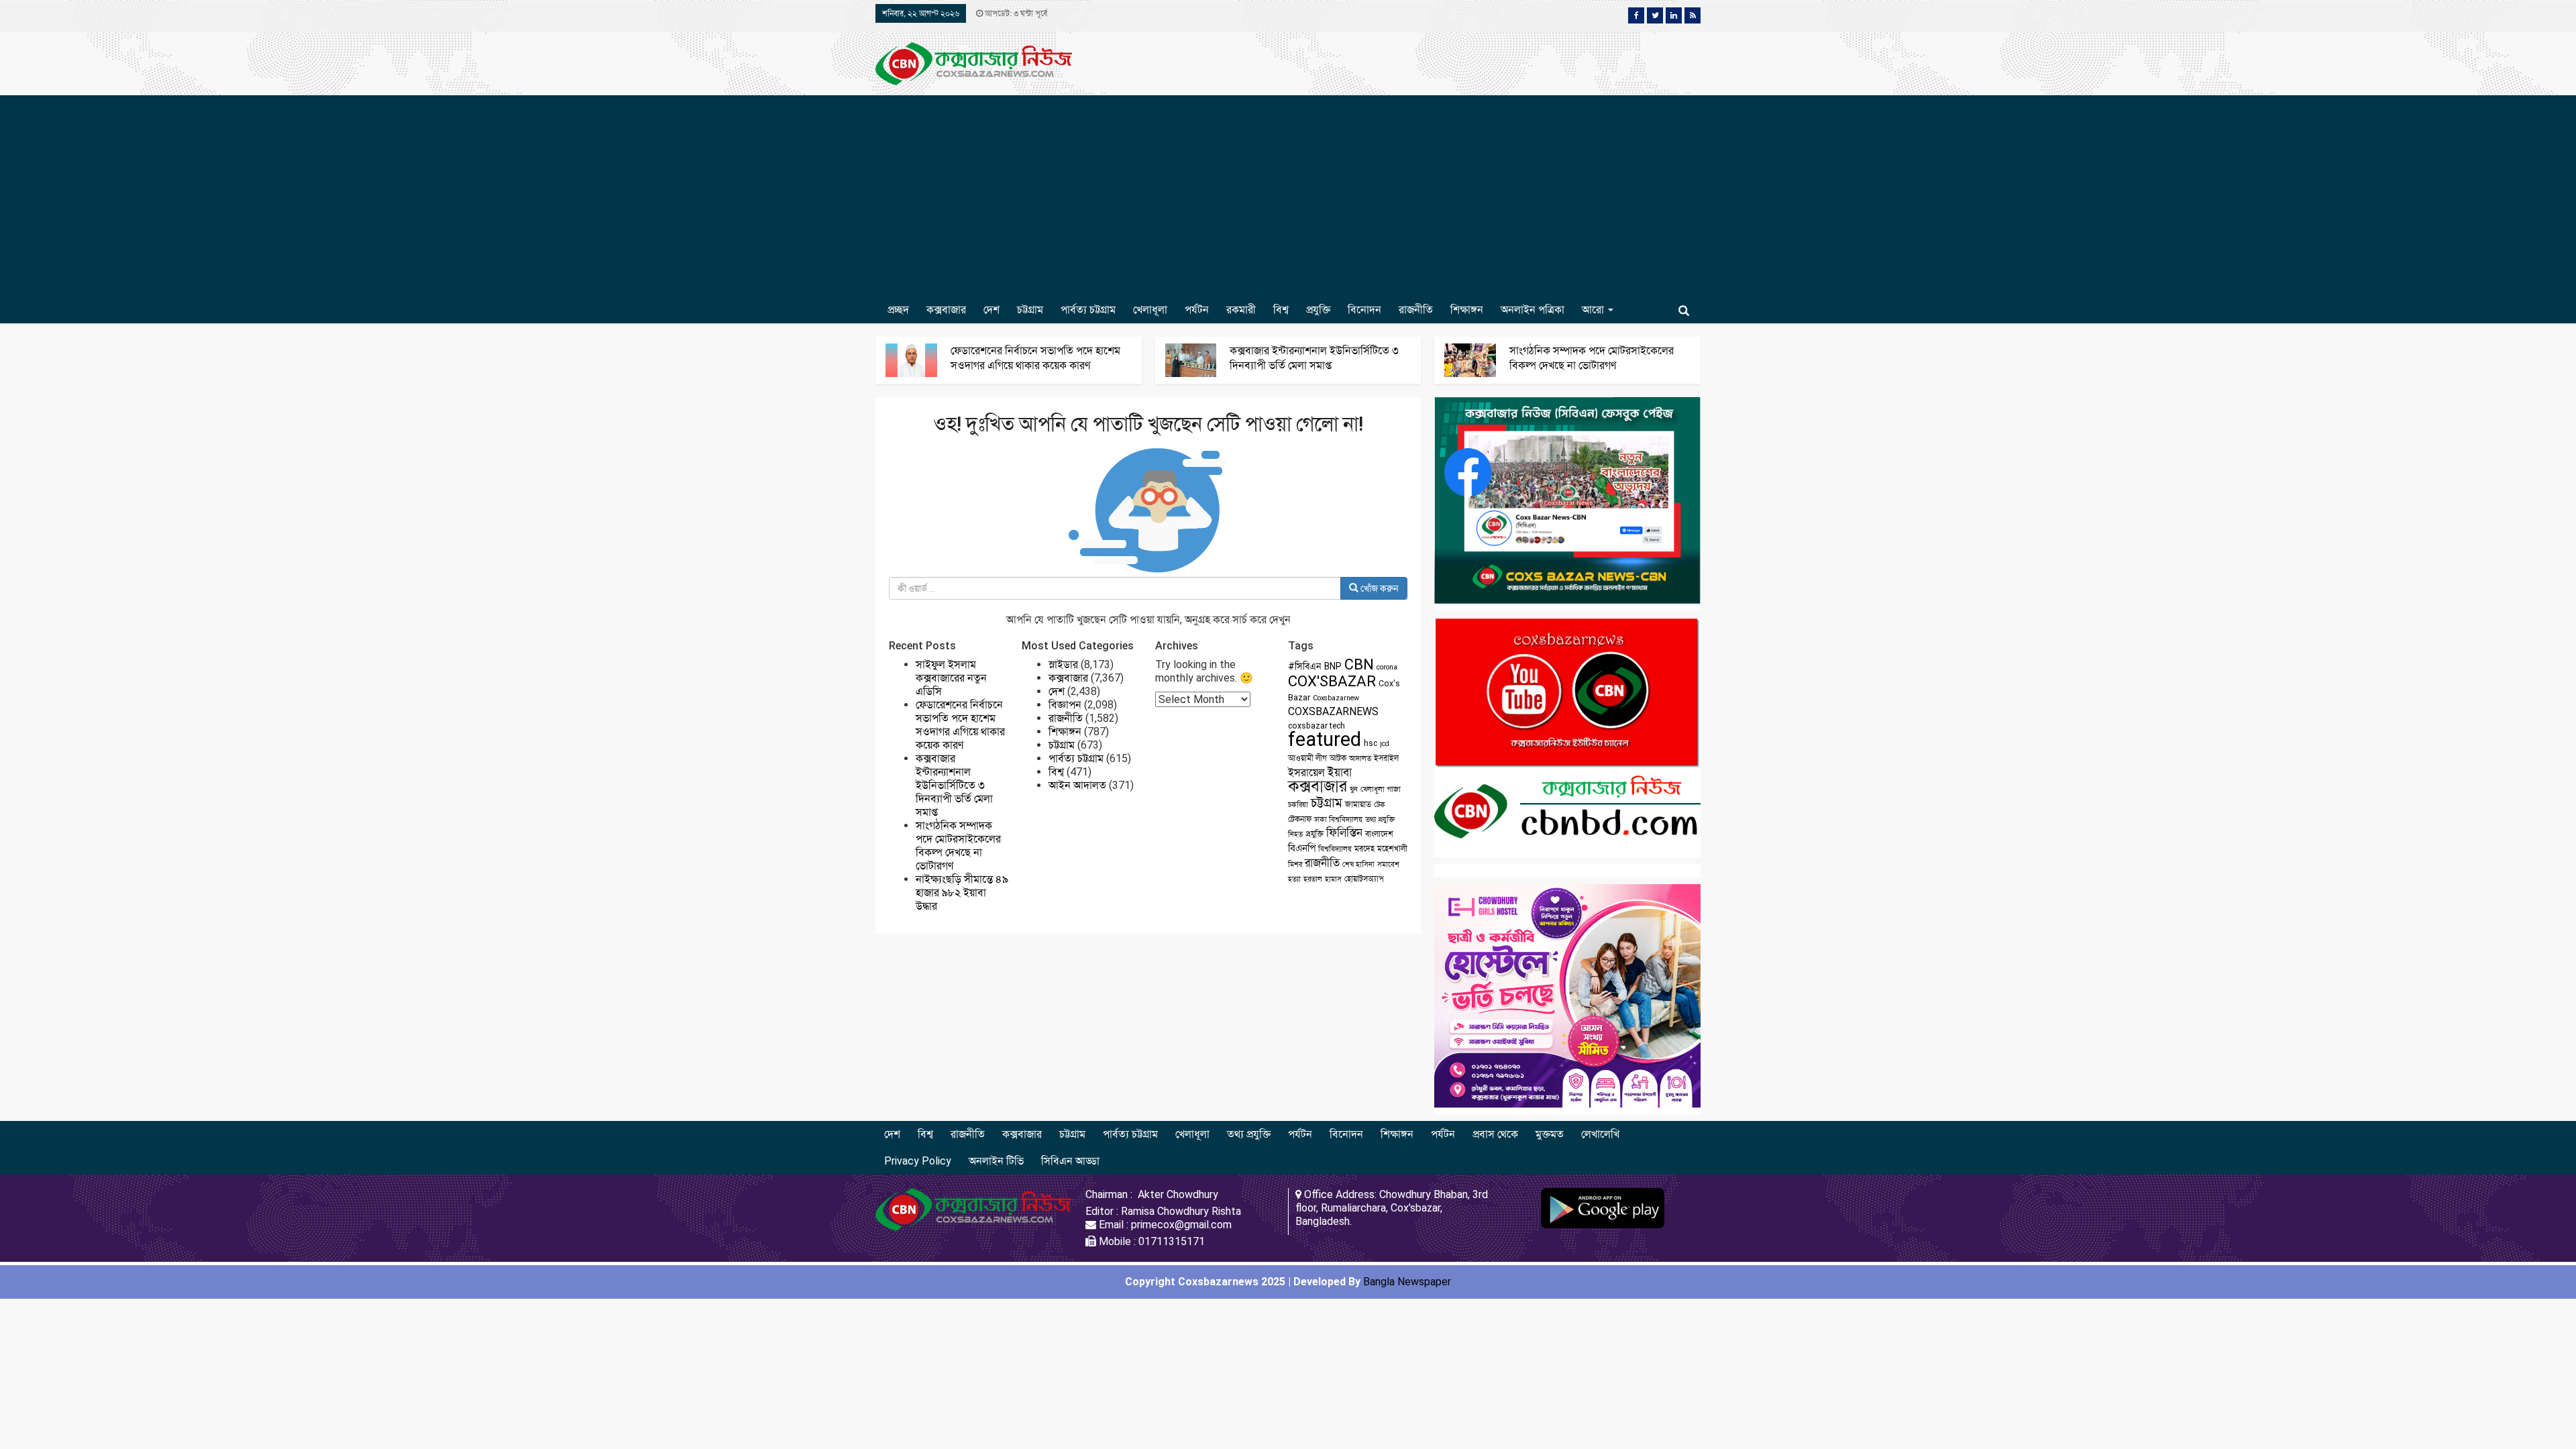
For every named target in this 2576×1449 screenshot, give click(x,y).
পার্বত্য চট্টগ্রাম (1088, 310)
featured (1325, 739)
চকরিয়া (1298, 805)
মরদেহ (1364, 849)
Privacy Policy (918, 1161)
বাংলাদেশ (1379, 834)
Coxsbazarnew (1336, 698)
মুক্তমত (1550, 1134)
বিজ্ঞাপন (1065, 705)
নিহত (1295, 834)
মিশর (1295, 864)
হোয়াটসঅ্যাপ (1364, 879)
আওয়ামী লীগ (1307, 758)
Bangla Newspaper (1407, 1282)
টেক (1380, 805)
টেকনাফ (1300, 819)
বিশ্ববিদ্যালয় (1335, 849)
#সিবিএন (1305, 666)
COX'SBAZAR (1332, 681)
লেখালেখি (1600, 1134)
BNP (1333, 666)
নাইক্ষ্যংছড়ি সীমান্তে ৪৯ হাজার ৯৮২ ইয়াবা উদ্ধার (962, 893)
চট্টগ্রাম (1030, 310)
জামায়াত (1358, 804)
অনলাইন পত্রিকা (1533, 310)
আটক (1338, 758)
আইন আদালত (1077, 785)
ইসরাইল (1386, 758)
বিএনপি (1302, 848)
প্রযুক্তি (1318, 310)
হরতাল (1313, 879)
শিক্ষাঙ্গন (1467, 310)
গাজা (1394, 789)
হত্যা (1294, 879)
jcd (1385, 744)
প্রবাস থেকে (1495, 1134)
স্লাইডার (1063, 664)
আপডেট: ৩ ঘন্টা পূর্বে (1015, 13)
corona (1387, 667)
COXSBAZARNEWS (1333, 711)
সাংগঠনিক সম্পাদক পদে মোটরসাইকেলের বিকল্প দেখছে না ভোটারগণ (958, 846)
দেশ (991, 310)
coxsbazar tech (1317, 726)
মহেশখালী (1392, 849)
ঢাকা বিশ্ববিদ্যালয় (1338, 819)
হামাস (1333, 879)
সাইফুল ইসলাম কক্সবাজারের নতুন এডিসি (951, 678)
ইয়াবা (1340, 772)
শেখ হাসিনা (1358, 864)
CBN (1359, 664)
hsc (1371, 743)
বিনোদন (1364, 310)
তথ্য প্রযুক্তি (1380, 819)
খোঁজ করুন (1379, 588)
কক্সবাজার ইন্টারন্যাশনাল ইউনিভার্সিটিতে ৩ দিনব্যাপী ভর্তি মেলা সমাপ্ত (954, 785)
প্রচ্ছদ (898, 310)
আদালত (1360, 758)
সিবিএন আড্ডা (1070, 1161)
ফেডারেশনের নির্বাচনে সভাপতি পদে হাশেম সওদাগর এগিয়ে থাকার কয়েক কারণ (960, 725)
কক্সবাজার (946, 310)
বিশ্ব (1281, 310)
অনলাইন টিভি (996, 1161)
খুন (1354, 789)
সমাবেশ (1388, 864)
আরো (1594, 310)
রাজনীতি (1416, 310)
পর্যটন (1197, 310)
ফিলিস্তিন (1344, 833)
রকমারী (1241, 310)
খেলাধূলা (1150, 310)
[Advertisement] (1288, 196)
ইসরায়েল (1306, 772)
